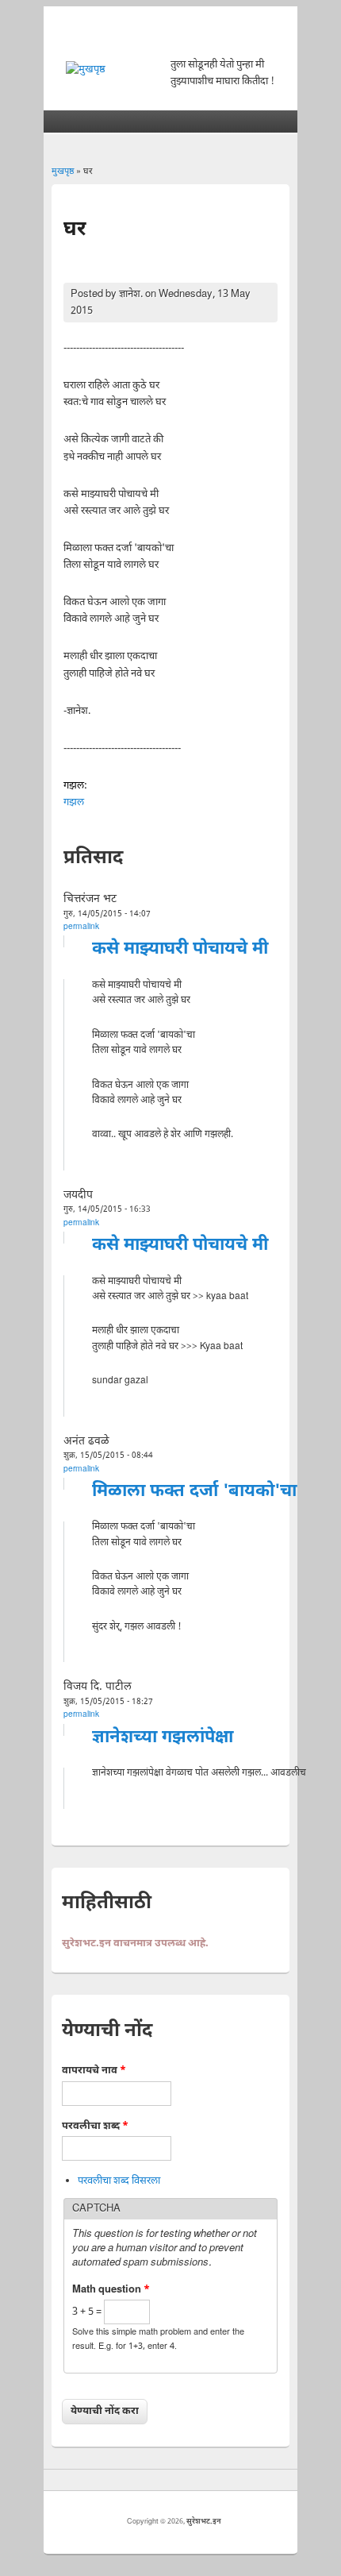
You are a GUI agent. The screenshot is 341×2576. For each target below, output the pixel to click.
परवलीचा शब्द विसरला (119, 2181)
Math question (111, 2290)
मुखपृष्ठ (63, 172)
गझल (74, 802)
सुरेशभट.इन (204, 2522)
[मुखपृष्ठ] (86, 69)
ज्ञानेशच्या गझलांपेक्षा (163, 1738)
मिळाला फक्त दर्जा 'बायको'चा (194, 1492)
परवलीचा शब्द (95, 2126)
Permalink (81, 927)
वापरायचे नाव (94, 2071)
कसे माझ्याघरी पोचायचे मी (180, 949)
